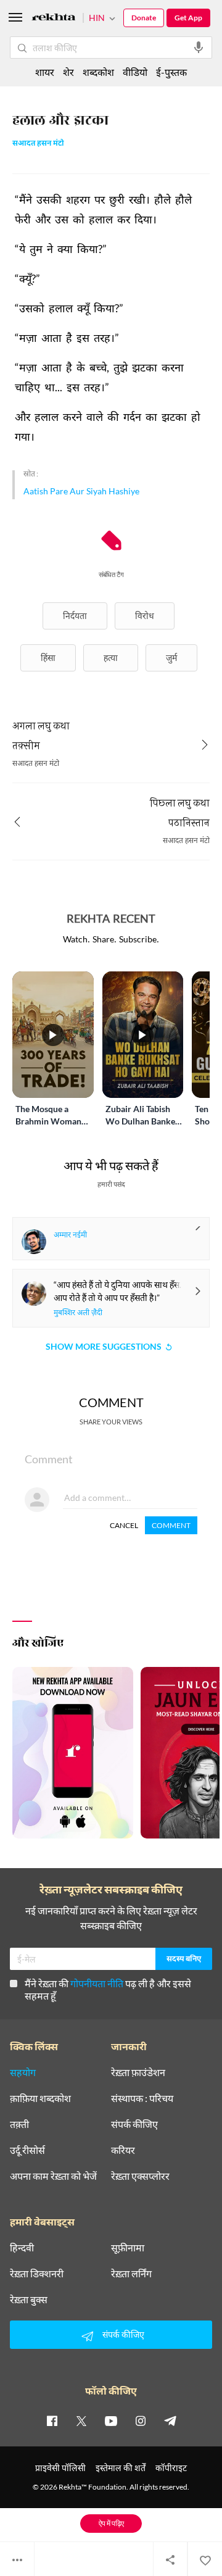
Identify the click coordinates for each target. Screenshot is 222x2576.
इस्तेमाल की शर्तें (121, 2468)
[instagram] (141, 2420)
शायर (45, 72)
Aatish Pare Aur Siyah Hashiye (81, 491)
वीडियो (135, 72)
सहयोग (23, 2072)
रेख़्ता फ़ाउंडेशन (138, 2072)
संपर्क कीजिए (134, 2124)
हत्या (111, 658)
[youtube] (111, 2420)
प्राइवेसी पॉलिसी (60, 2468)
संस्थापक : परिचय (142, 2098)
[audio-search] (199, 48)
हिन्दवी (22, 2248)
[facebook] (52, 2420)
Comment (171, 1525)
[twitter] (81, 2420)
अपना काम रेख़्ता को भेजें (53, 2176)
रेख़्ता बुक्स (29, 2300)
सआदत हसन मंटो (38, 144)
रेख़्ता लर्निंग (131, 2274)
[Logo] (54, 19)
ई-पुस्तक (171, 72)
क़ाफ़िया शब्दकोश (40, 2098)
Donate (144, 18)
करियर (123, 2150)
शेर (68, 72)
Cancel (124, 1525)
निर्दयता (75, 616)
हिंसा (48, 658)
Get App (188, 18)
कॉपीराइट (171, 2468)
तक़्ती (19, 2124)
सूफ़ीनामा (128, 2248)
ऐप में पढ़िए (111, 2523)
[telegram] (170, 2420)
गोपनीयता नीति (97, 1983)
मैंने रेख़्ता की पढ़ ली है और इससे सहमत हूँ (108, 1989)
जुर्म (171, 658)
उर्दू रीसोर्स (27, 2150)
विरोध (145, 616)
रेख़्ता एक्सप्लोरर (140, 2176)
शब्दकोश (98, 72)
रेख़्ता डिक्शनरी (37, 2274)
